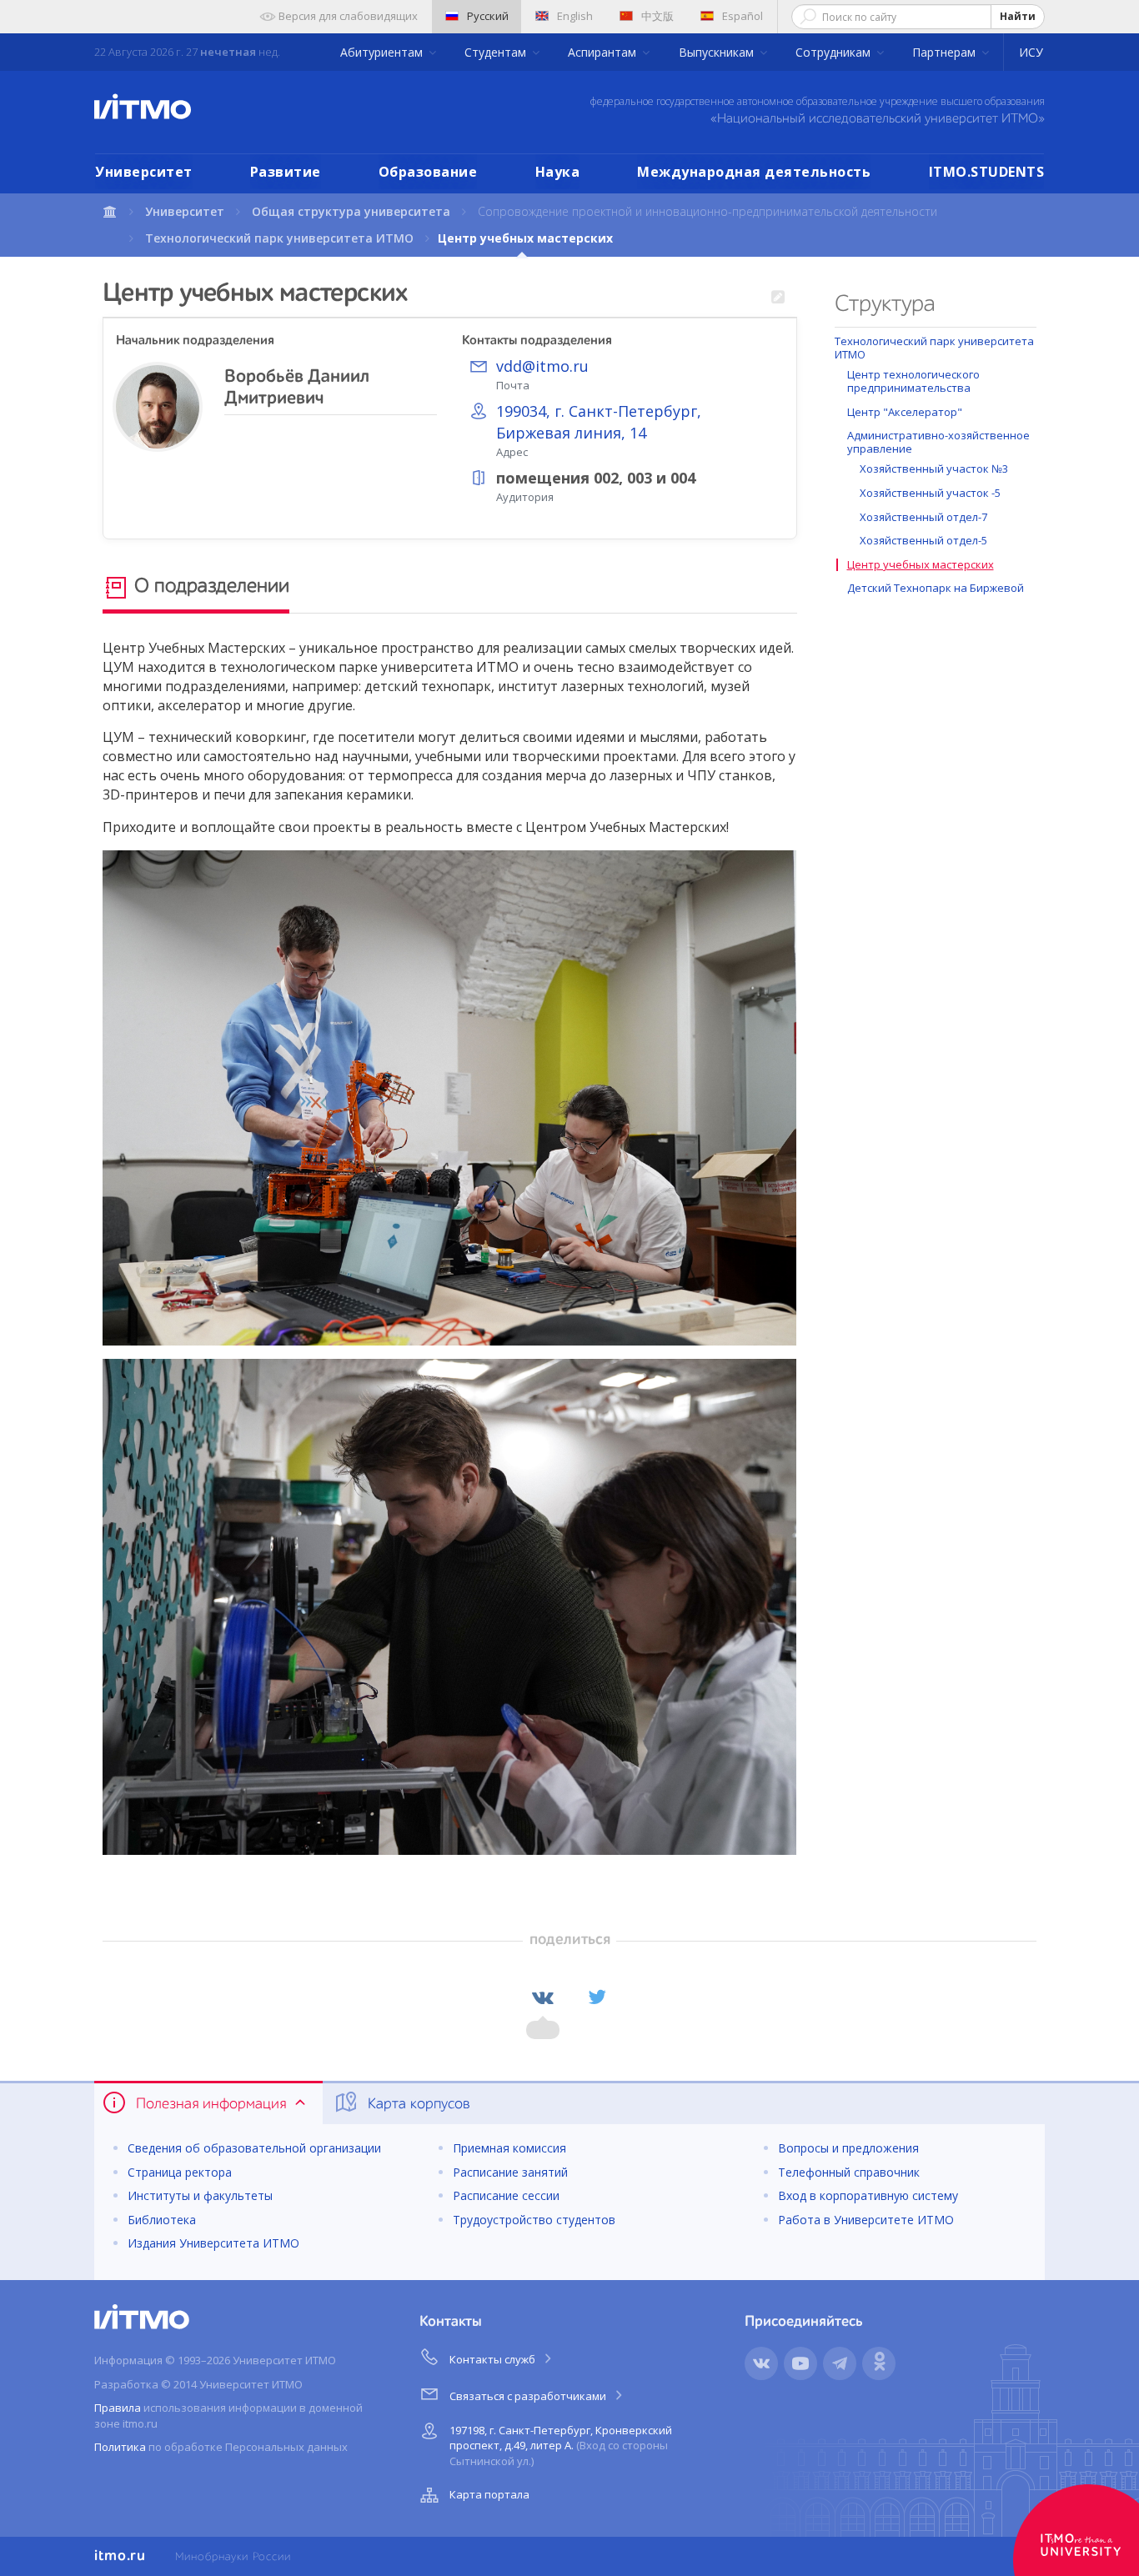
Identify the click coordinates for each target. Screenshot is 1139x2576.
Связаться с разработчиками (529, 2396)
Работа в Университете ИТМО (866, 2220)
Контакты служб (494, 2359)
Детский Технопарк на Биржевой (936, 588)
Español (743, 16)
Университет (144, 172)
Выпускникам (718, 52)
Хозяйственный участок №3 (934, 469)
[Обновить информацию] (778, 298)
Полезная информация (211, 2104)
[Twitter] (597, 1997)
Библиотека (162, 2220)
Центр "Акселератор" (905, 412)
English (575, 16)
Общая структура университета (351, 211)
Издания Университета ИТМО (213, 2243)
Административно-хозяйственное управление (938, 442)
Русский (488, 16)
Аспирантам (604, 52)
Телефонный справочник (849, 2172)
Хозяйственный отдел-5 (923, 540)
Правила (118, 2408)
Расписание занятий (510, 2172)
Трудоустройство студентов (534, 2220)
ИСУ (1031, 52)
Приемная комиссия (509, 2148)
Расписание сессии (506, 2195)
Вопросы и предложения (848, 2148)
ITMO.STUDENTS (987, 172)
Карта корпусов (417, 2104)
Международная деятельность (754, 172)
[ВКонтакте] (543, 1997)
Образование (428, 172)
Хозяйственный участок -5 (930, 493)
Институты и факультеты (200, 2195)
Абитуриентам (383, 52)
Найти (1018, 16)
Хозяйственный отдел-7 (923, 517)
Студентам (497, 52)
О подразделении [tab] (209, 587)
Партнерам (946, 52)
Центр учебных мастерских (921, 564)
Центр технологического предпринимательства (913, 381)
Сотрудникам (835, 52)
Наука (558, 172)
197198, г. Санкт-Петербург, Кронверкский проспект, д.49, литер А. (561, 2446)
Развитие (286, 172)
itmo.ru (120, 2556)
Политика (120, 2447)
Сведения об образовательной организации (254, 2148)
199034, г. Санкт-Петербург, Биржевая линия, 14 (599, 422)
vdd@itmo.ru (542, 366)
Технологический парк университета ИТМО (279, 238)
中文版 (657, 16)
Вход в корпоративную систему (868, 2195)
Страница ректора (180, 2172)
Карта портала (489, 2494)
